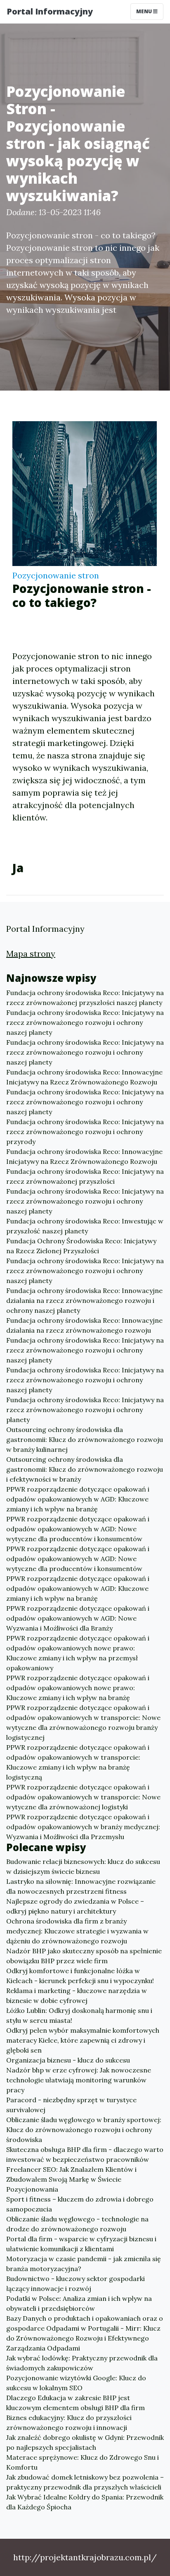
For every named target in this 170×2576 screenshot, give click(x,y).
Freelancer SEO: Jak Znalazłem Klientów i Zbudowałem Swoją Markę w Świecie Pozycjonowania (71, 2179)
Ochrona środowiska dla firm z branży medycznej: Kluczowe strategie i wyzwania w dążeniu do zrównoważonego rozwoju (77, 1931)
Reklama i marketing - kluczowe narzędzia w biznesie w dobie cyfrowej (77, 1996)
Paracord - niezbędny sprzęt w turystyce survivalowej (71, 2105)
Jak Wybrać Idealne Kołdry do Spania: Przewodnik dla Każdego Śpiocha (85, 2502)
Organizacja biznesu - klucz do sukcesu (68, 2060)
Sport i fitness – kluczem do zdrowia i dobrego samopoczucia (80, 2204)
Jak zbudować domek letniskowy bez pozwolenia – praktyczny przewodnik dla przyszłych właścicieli (85, 2482)
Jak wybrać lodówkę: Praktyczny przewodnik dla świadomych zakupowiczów (82, 2363)
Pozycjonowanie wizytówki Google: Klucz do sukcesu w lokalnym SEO (76, 2383)
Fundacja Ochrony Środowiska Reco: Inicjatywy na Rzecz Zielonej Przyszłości (81, 1246)
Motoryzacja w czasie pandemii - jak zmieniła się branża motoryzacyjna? (84, 2264)
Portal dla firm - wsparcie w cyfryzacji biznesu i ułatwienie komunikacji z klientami (81, 2244)
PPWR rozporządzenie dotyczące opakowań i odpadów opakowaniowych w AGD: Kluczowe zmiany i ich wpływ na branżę (78, 1499)
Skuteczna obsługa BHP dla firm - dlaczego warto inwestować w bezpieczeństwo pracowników (85, 2154)
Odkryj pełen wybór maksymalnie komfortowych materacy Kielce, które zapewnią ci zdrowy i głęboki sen (83, 2040)
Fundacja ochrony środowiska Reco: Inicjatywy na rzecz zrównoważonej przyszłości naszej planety (85, 998)
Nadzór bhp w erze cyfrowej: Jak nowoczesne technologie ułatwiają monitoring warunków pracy (79, 2080)
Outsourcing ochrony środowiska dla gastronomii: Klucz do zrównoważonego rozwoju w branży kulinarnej (85, 1439)
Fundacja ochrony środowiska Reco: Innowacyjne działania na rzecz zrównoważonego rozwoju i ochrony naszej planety (84, 1300)
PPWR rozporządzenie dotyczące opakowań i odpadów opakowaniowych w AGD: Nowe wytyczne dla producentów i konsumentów (78, 1529)
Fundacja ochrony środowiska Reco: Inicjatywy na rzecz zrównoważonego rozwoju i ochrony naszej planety (85, 1022)
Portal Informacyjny (50, 11)
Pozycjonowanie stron (56, 575)
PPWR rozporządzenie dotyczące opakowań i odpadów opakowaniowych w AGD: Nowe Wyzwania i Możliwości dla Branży (78, 1618)
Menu (145, 11)
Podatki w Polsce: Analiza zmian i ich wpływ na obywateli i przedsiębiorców (79, 2303)
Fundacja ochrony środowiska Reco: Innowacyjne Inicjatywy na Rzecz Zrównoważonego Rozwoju (84, 1077)
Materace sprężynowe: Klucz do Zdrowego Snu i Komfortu (83, 2462)
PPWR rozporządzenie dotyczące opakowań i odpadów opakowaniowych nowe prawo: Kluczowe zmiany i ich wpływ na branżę (78, 1688)
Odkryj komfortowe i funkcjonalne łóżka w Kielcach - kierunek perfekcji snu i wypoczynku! (80, 1976)
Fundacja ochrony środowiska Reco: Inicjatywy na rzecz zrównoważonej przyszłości (85, 1176)
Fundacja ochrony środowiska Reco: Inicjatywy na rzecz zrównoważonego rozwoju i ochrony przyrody (85, 1132)
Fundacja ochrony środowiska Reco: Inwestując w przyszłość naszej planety (85, 1226)
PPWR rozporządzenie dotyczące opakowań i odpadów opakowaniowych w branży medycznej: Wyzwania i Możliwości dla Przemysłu (83, 1827)
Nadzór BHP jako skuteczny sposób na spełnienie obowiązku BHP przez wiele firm (84, 1956)
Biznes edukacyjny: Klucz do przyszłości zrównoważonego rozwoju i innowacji (69, 2422)
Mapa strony (31, 953)
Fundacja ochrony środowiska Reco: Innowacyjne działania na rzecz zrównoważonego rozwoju (84, 1325)
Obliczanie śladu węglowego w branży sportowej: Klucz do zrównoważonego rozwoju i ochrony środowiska (84, 2130)
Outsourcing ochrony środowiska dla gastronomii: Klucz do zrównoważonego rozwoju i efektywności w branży (85, 1469)
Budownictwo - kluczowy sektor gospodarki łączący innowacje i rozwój (76, 2283)
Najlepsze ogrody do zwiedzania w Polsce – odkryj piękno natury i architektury (75, 1906)
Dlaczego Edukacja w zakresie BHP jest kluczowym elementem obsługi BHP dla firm (76, 2403)
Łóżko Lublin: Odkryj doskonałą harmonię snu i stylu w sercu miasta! (79, 2015)
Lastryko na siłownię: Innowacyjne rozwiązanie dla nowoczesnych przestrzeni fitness (81, 1886)
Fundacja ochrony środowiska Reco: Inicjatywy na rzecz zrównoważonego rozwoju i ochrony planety (85, 1410)
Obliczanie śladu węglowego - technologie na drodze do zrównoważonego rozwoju (77, 2224)
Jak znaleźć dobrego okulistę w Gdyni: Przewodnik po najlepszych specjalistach (85, 2442)
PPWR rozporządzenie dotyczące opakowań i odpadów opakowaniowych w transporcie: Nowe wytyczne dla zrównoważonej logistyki (83, 1797)
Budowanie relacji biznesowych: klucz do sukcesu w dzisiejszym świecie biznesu (83, 1866)
